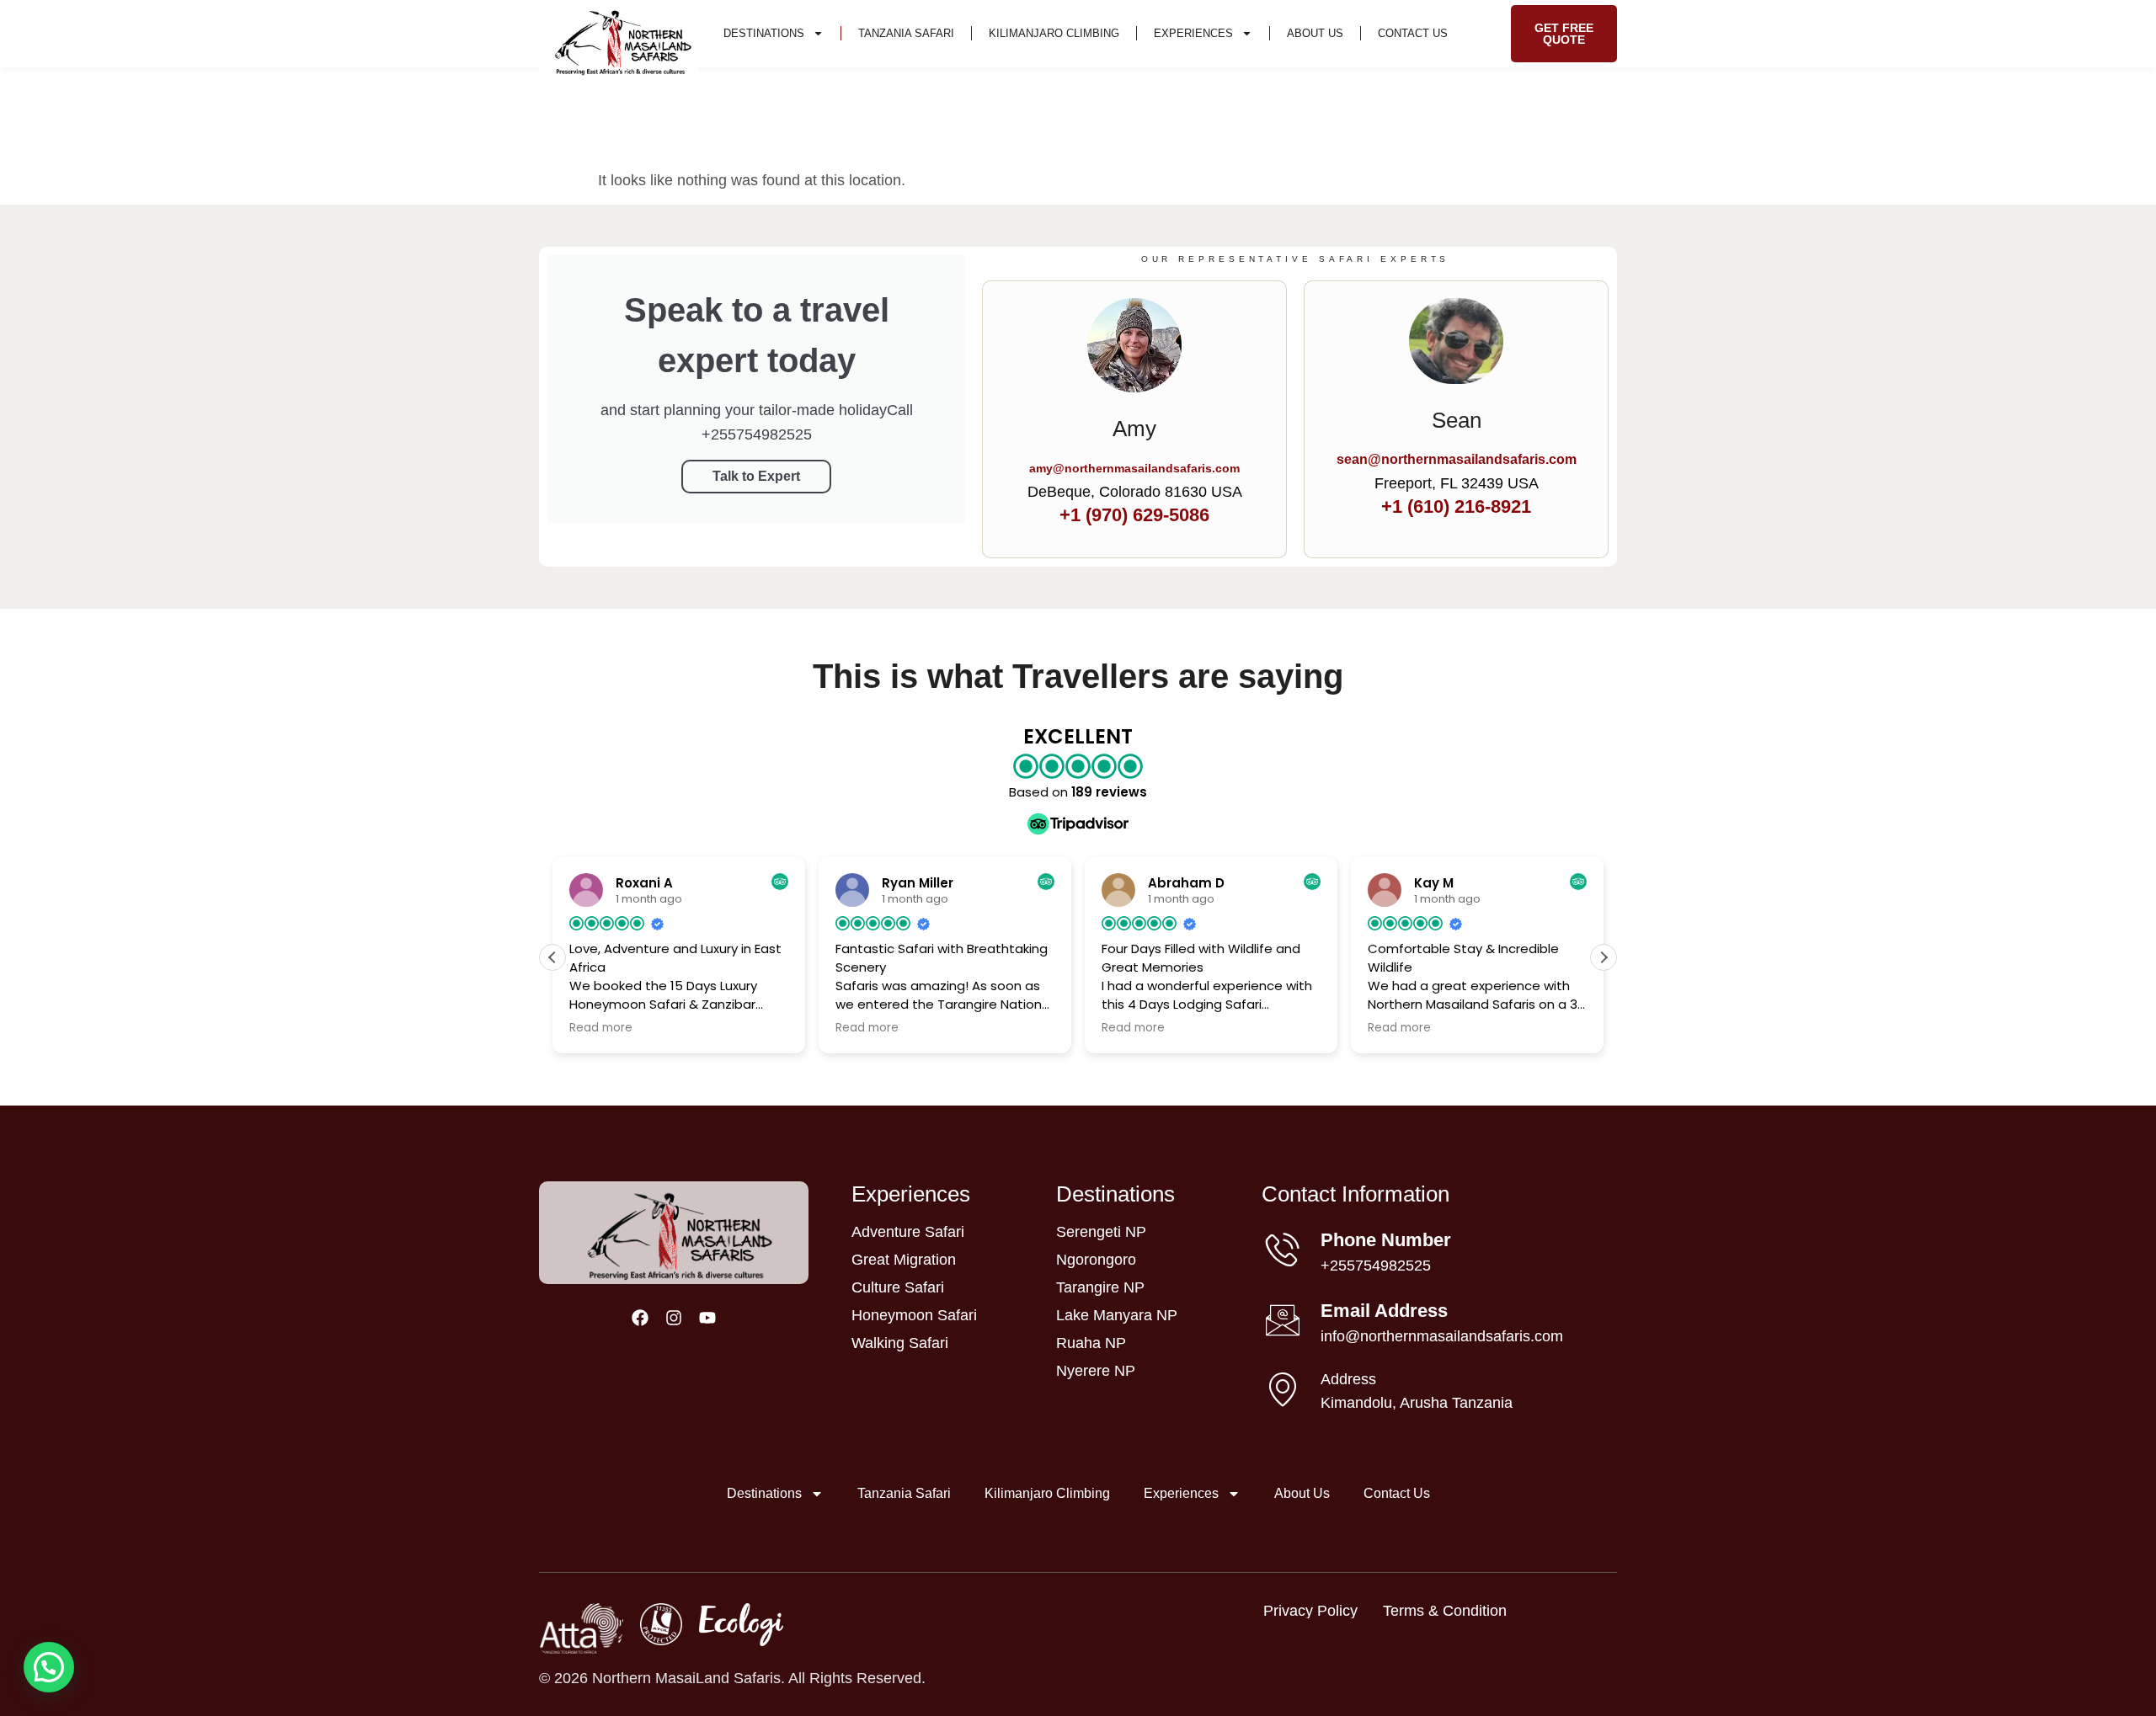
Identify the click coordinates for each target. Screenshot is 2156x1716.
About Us (1315, 33)
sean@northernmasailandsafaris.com (1457, 459)
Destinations (764, 33)
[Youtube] (707, 1318)
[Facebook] (640, 1318)
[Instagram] (674, 1318)
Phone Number (1386, 1240)
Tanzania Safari (906, 33)
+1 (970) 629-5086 (1134, 515)
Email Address (1384, 1311)
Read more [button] (601, 1028)
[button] (1604, 957)
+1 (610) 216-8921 (1456, 506)
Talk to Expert (756, 476)
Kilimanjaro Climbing (1054, 33)
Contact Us (1413, 33)
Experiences (1193, 33)
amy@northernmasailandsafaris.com (1134, 468)
